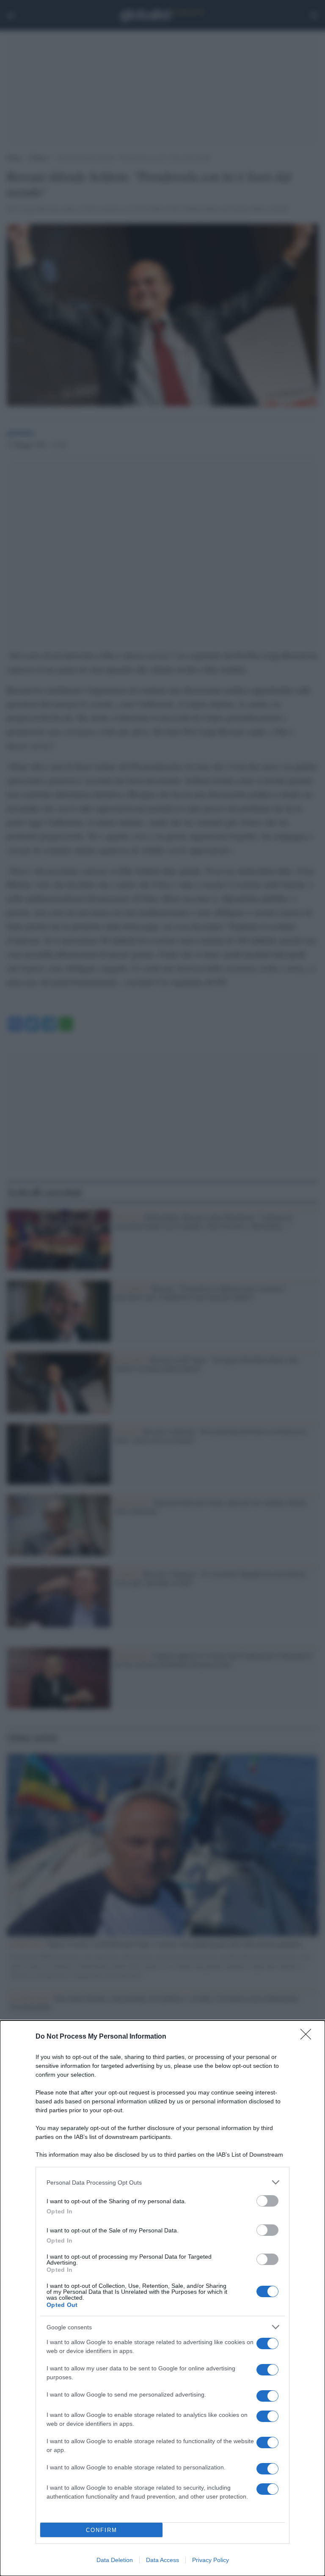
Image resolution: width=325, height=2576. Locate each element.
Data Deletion (115, 2560)
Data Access (162, 2560)
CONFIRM (102, 2530)
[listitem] (162, 2182)
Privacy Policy (211, 2560)
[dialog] (162, 2298)
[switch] (267, 2201)
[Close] (308, 2037)
